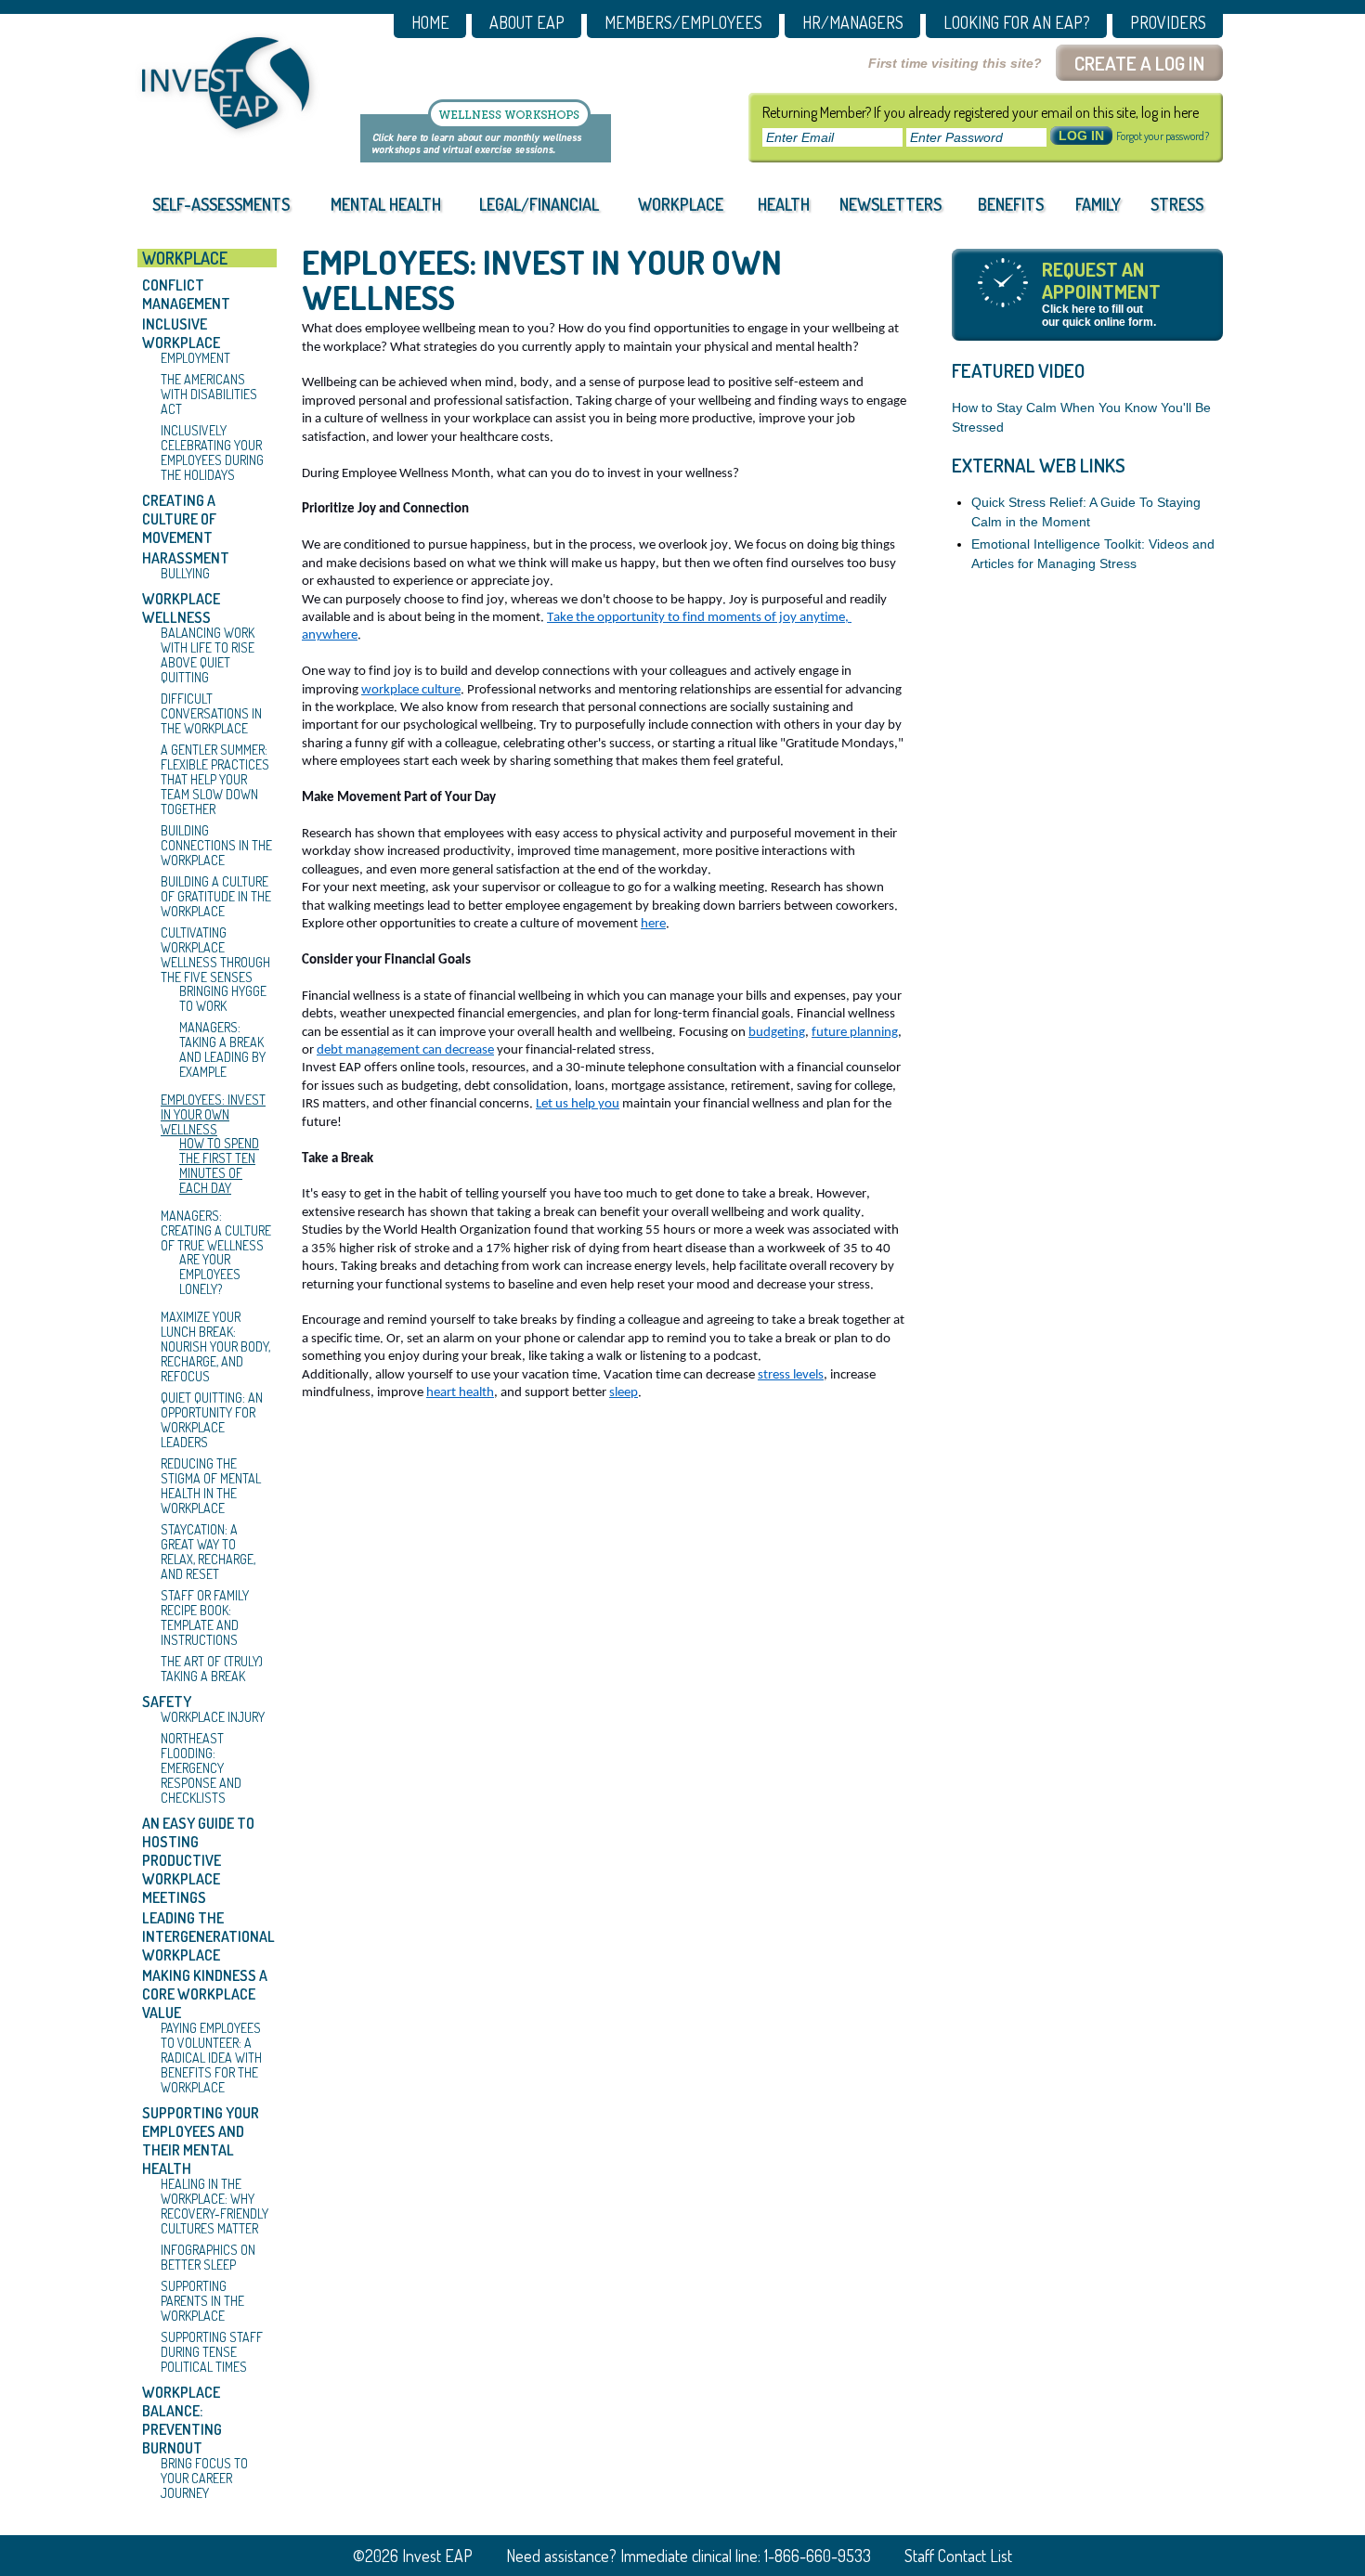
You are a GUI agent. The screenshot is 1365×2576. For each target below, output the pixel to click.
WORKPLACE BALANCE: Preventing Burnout (182, 2420)
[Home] (226, 83)
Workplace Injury (213, 1717)
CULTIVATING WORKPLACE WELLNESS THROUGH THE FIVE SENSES (215, 955)
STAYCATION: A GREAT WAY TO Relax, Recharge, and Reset (208, 1552)
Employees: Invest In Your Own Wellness (213, 1115)
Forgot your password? (1163, 136)
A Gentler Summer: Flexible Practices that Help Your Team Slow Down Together (215, 780)
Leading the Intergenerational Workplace (207, 1936)
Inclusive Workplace (181, 333)
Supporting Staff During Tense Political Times (212, 2352)
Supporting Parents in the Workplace (202, 2301)
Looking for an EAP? (1017, 23)
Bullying (185, 574)
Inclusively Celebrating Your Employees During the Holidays (212, 453)
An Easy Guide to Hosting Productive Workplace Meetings (198, 1860)
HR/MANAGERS (853, 23)
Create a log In (1139, 63)
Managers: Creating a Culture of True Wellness (216, 1231)
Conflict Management (186, 294)
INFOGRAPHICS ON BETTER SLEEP (208, 2258)
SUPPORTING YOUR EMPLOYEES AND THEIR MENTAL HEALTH (201, 2141)
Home (430, 23)
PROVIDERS (1168, 23)
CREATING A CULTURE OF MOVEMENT (179, 519)
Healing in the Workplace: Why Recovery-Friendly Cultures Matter (214, 2207)
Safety (167, 1702)
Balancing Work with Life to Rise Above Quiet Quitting (208, 655)
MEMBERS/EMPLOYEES (683, 23)
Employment (195, 358)
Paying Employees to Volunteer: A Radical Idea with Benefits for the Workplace (211, 2058)
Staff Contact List (958, 2556)
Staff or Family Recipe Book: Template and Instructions (205, 1618)
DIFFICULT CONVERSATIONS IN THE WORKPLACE (211, 714)
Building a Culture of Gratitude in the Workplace (216, 897)
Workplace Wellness (181, 608)
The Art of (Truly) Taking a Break (212, 1669)
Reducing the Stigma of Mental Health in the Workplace (211, 1486)
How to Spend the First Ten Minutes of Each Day (219, 1166)
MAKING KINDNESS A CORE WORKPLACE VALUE (205, 1994)
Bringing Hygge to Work (223, 999)
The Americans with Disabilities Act (209, 395)
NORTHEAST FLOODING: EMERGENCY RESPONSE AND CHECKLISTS (201, 1768)
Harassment (186, 558)
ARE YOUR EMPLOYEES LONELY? (210, 1275)
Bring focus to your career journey (204, 2479)
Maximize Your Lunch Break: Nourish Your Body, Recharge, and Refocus (215, 1347)
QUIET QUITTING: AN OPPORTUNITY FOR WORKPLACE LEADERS (212, 1420)
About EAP (527, 23)
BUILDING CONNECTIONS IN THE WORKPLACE (216, 846)
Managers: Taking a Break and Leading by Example (222, 1050)
